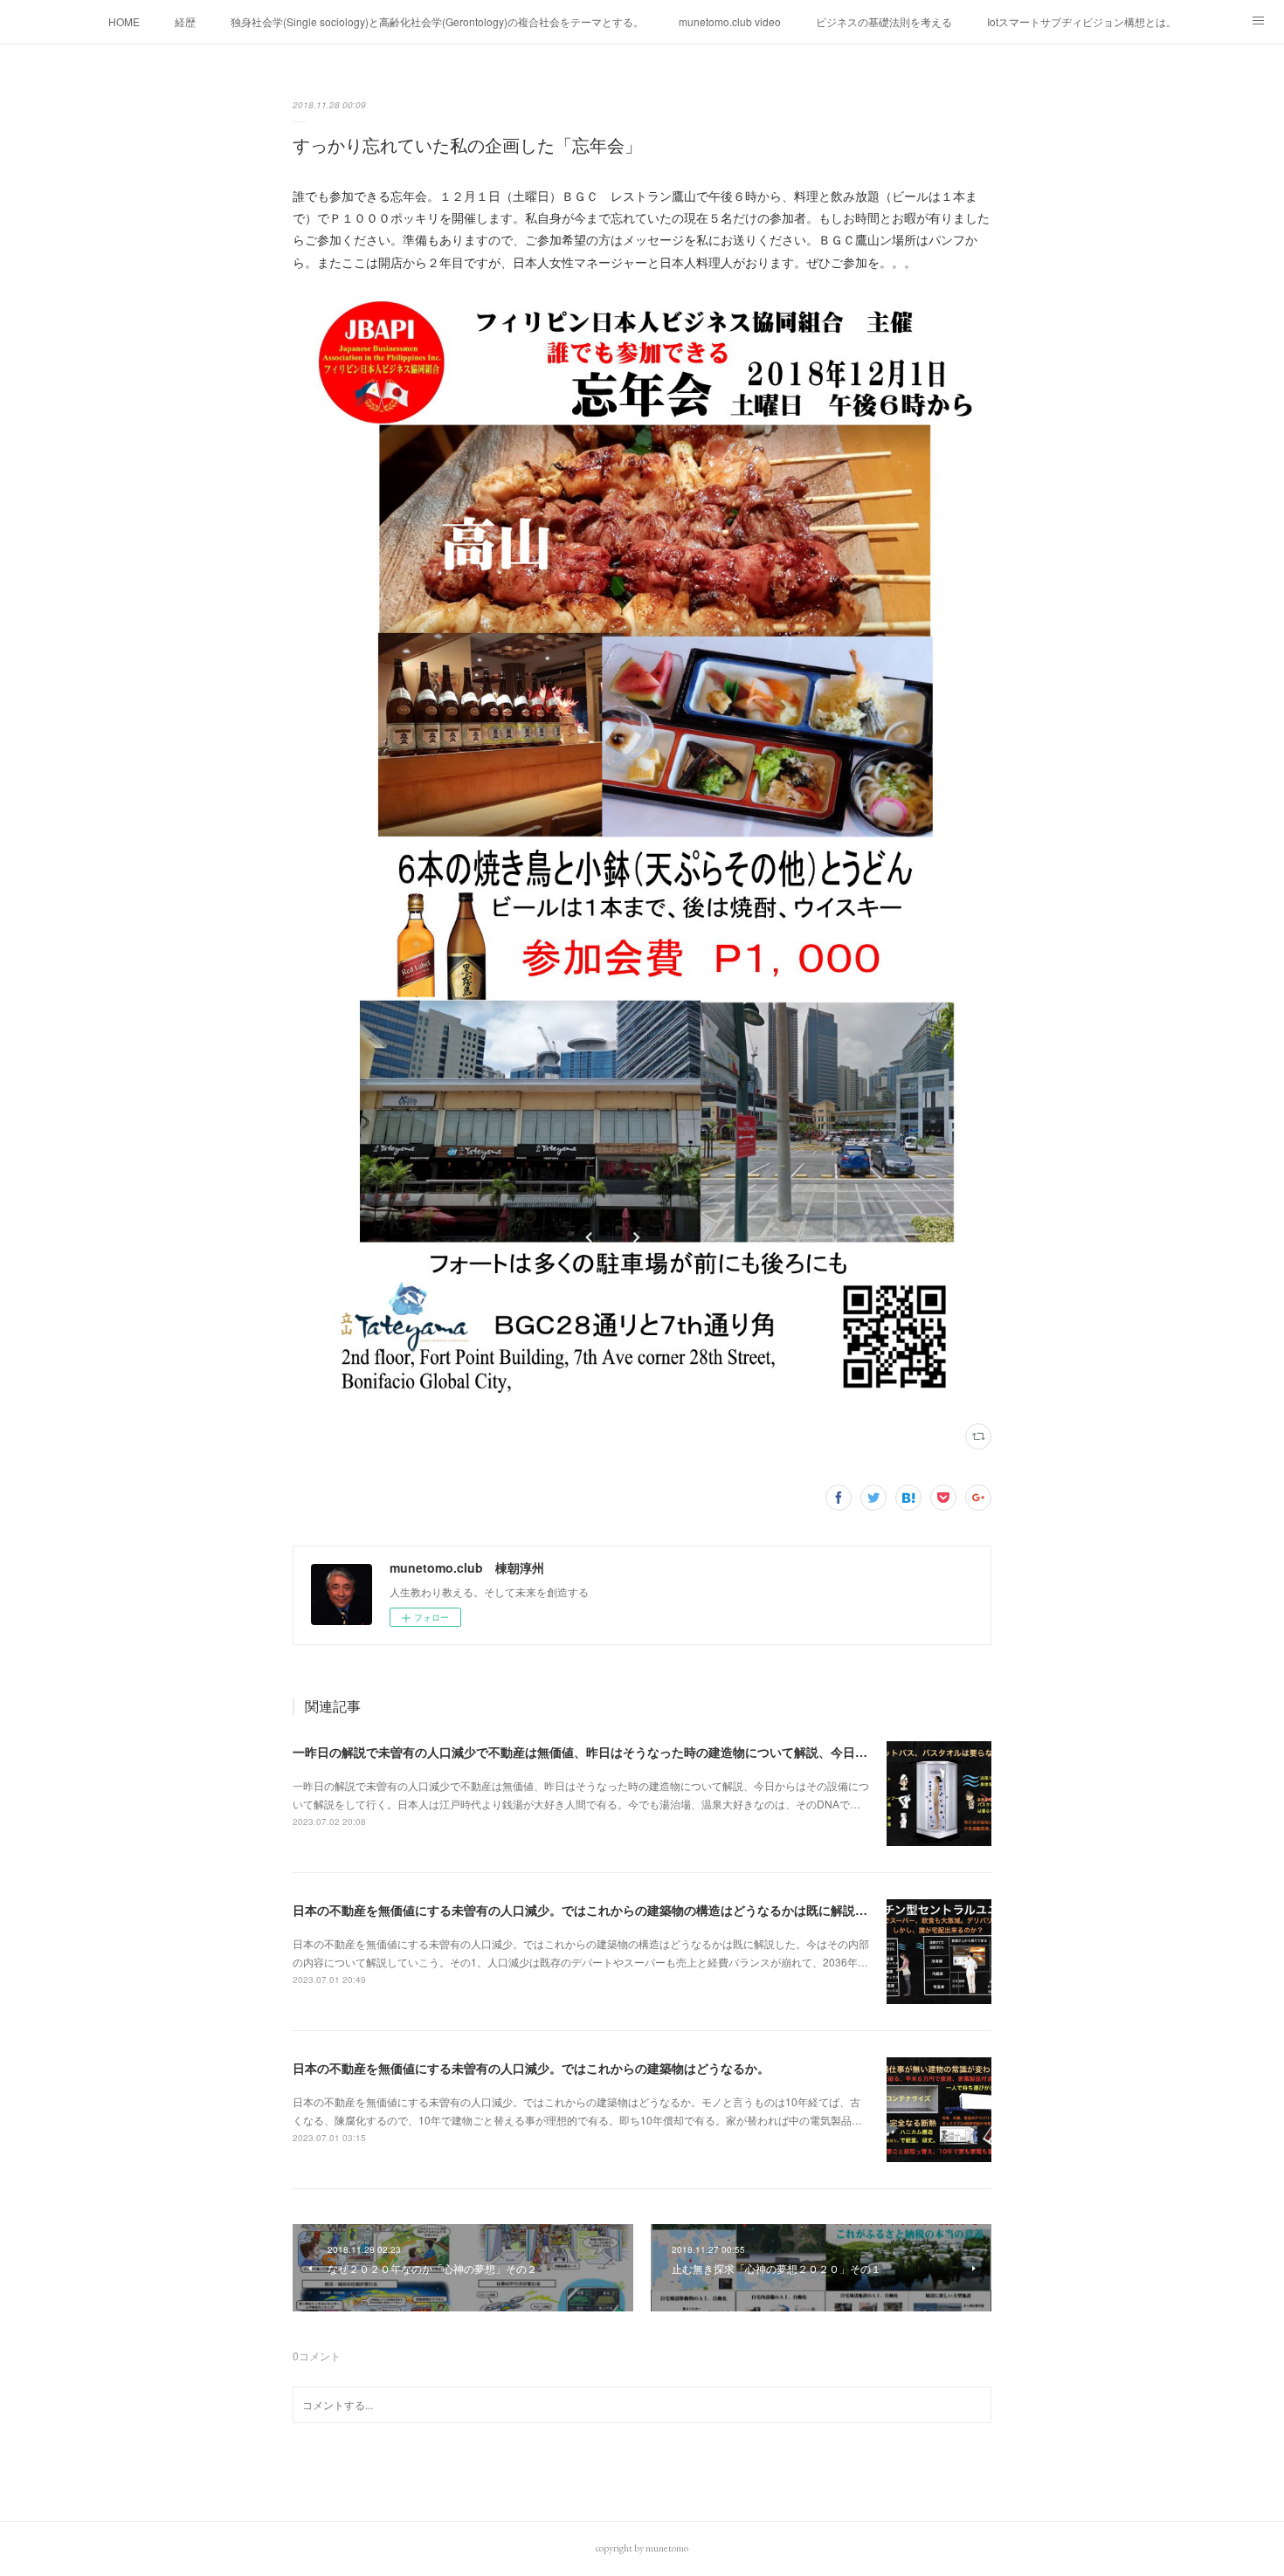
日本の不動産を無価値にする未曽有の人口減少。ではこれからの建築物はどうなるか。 (531, 2068)
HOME (124, 21)
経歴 (185, 21)
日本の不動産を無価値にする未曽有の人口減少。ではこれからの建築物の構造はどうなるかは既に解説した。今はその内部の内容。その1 (669, 1910)
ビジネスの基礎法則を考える (884, 21)
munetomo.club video (730, 21)
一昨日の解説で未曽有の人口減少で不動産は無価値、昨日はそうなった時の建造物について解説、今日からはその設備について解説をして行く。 (690, 1752)
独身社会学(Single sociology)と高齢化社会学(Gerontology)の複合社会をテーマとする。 (437, 21)
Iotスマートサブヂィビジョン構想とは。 (1082, 21)
